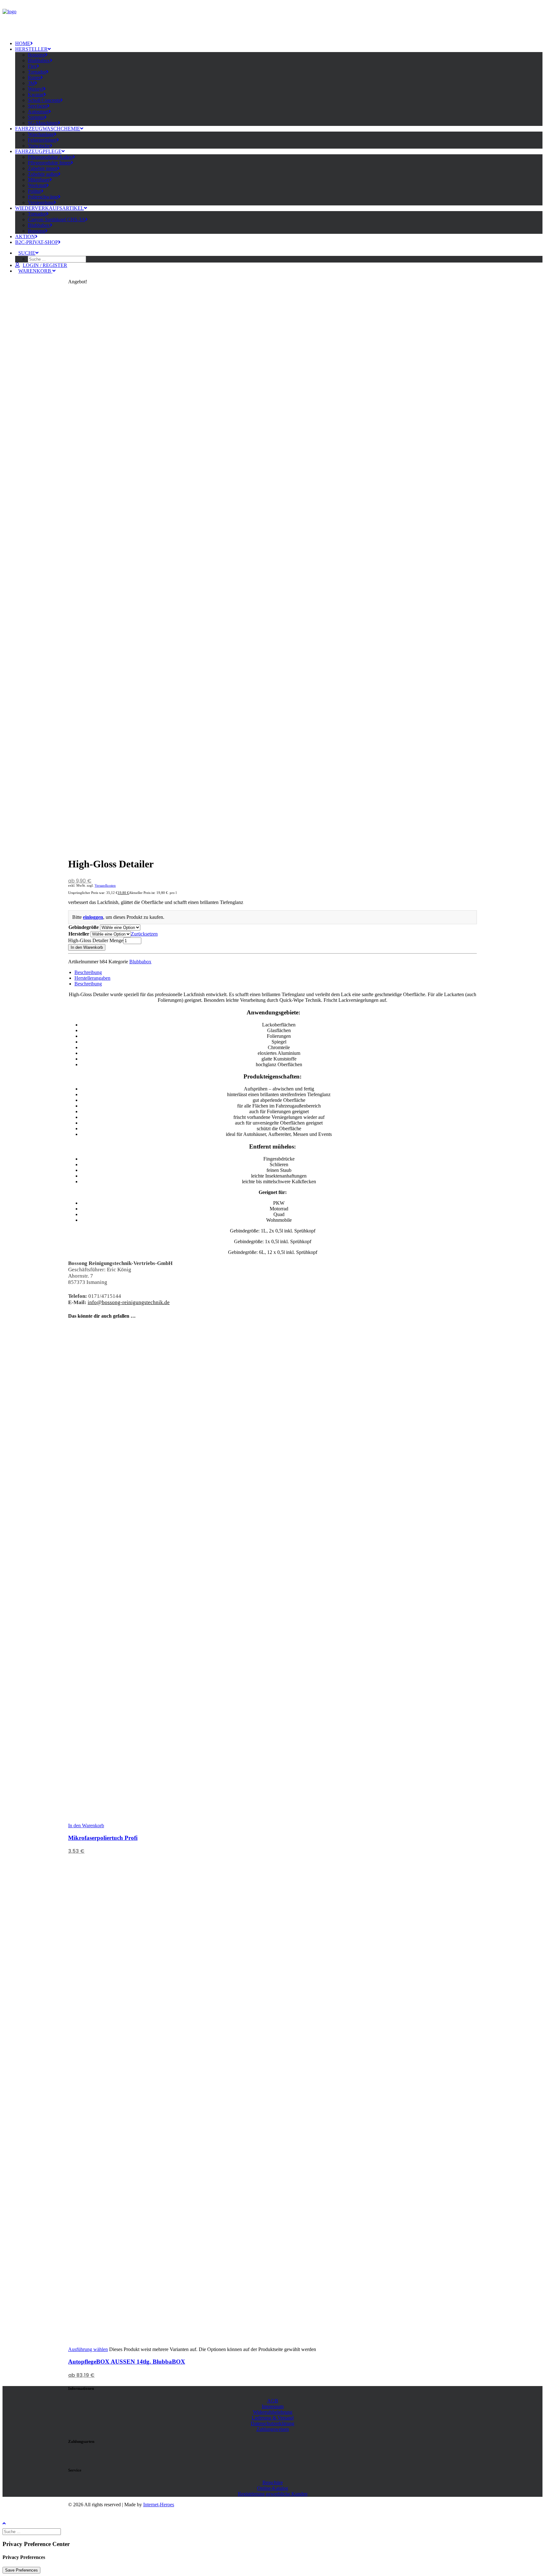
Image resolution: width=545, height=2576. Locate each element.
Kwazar (36, 95)
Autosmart (38, 112)
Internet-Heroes (159, 2505)
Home (23, 43)
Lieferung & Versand (273, 2418)
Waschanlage (41, 134)
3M (31, 83)
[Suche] (32, 2531)
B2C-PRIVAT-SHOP (37, 242)
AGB (273, 2401)
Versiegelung (41, 202)
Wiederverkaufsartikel (50, 208)
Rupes (34, 77)
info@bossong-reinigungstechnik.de (129, 1302)
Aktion (25, 236)
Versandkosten (105, 885)
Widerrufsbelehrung (273, 2412)
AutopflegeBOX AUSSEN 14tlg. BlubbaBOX (127, 2362)
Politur (34, 191)
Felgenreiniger (42, 140)
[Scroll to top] (9, 2523)
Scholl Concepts (44, 100)
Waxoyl (35, 89)
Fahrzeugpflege (38, 151)
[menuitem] (279, 44)
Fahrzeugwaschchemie (48, 129)
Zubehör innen (42, 168)
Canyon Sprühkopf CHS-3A (56, 219)
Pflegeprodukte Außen (50, 157)
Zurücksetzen (144, 934)
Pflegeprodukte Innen (49, 163)
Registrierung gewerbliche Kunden (273, 2494)
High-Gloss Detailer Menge (96, 940)
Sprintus (36, 117)
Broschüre (273, 2482)
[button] (28, 253)
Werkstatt (37, 185)
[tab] (88, 972)
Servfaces (37, 106)
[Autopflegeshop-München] (272, 22)
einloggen (93, 917)
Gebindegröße (84, 927)
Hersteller (31, 49)
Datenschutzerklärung (272, 2423)
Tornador (37, 72)
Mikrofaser (39, 180)
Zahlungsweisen (273, 2429)
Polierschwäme (43, 197)
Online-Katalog (272, 2488)
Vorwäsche (39, 146)
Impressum (273, 2406)
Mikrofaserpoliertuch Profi (103, 1838)
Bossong (36, 55)
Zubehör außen (43, 174)
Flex (32, 66)
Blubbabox (39, 60)
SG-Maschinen (43, 123)
